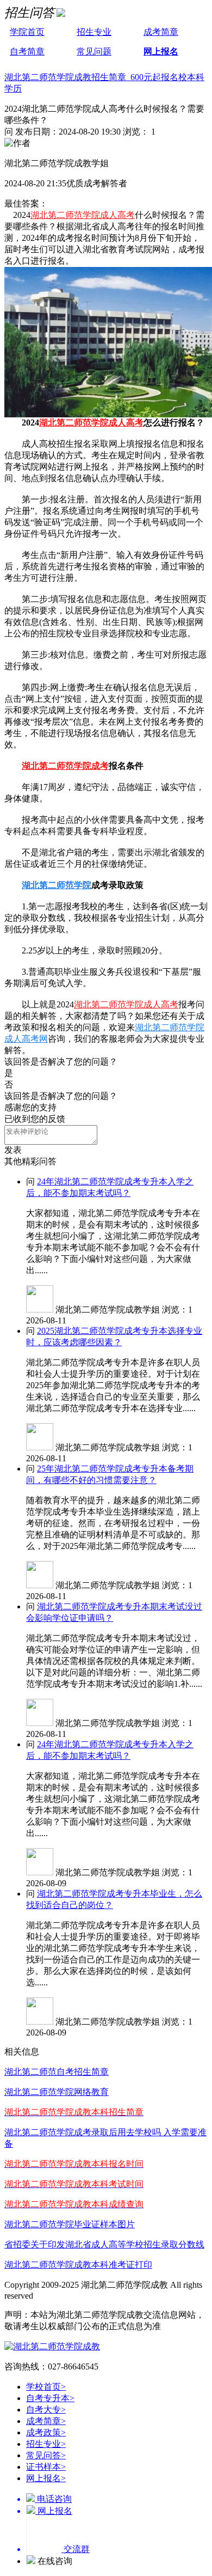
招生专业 (94, 32)
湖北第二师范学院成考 (65, 766)
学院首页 (27, 32)
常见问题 (94, 51)
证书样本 (46, 2467)
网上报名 (161, 51)
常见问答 (46, 2455)
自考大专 (46, 2410)
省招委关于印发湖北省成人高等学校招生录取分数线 (104, 2244)
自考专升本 (50, 2398)
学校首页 (46, 2387)
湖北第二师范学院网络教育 (57, 2092)
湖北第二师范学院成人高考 (83, 215)
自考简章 (27, 51)
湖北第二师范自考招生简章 (57, 2072)
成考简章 (161, 32)
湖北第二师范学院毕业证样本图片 (70, 2224)
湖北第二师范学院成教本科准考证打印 (78, 2265)
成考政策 (46, 2432)
